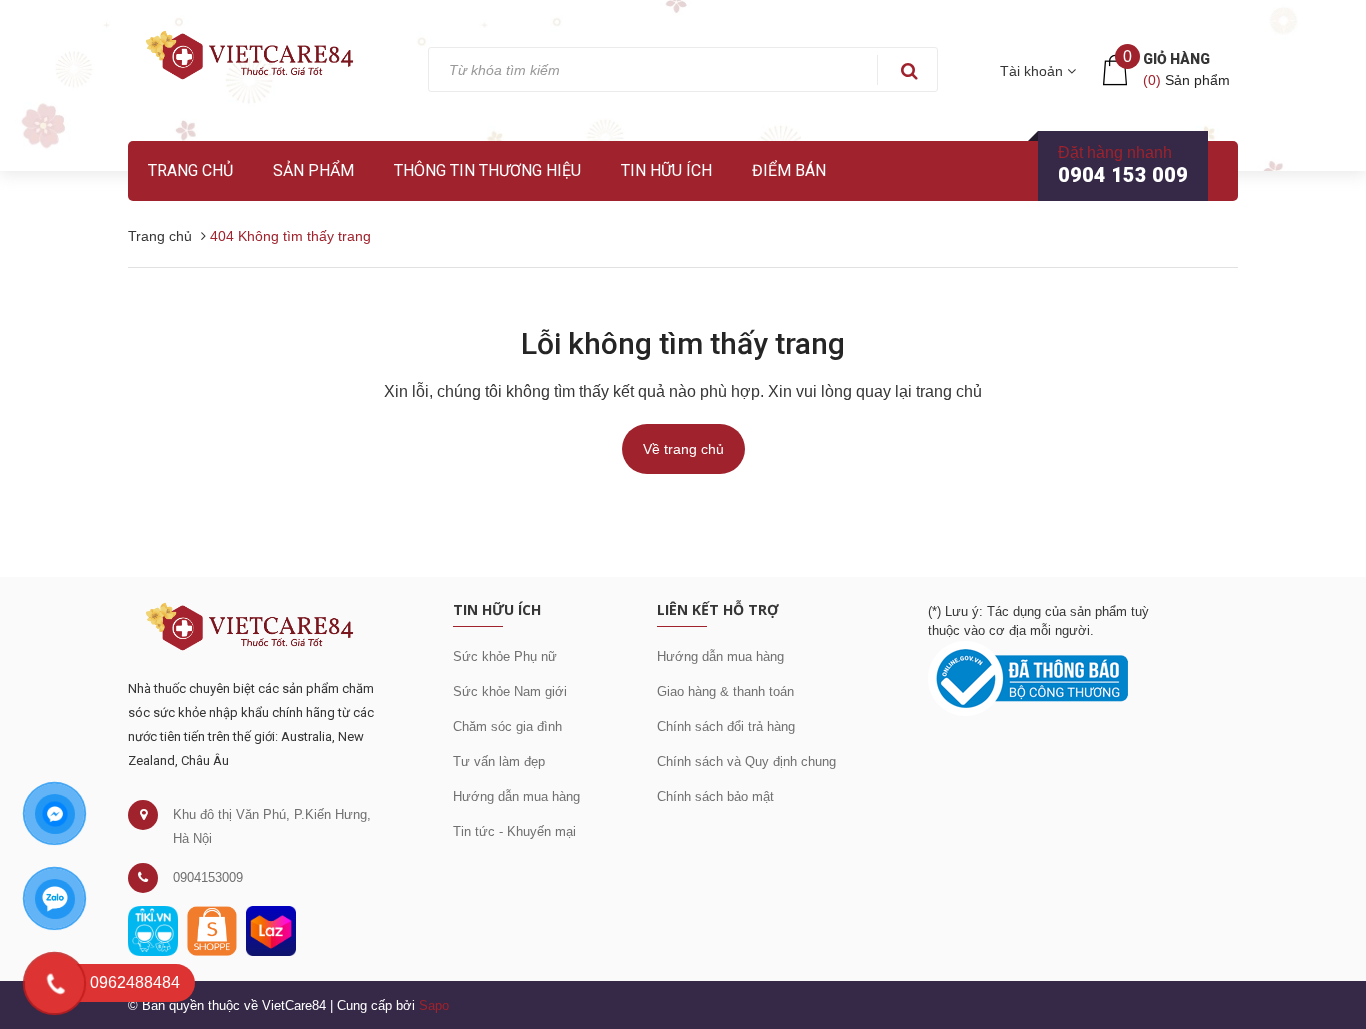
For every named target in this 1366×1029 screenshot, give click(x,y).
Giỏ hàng (1176, 59)
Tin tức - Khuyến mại (514, 831)
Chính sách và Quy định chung (746, 761)
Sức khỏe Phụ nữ (505, 656)
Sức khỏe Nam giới (510, 691)
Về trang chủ (683, 449)
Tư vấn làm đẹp (499, 761)
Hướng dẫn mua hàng (516, 796)
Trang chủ (190, 170)
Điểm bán (789, 170)
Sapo (434, 1005)
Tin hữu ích (666, 170)
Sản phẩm (313, 170)
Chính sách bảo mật (715, 796)
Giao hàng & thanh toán (725, 691)
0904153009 (208, 877)
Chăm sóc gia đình (507, 726)
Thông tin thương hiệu (487, 170)
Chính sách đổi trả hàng (726, 726)
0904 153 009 (1123, 175)
